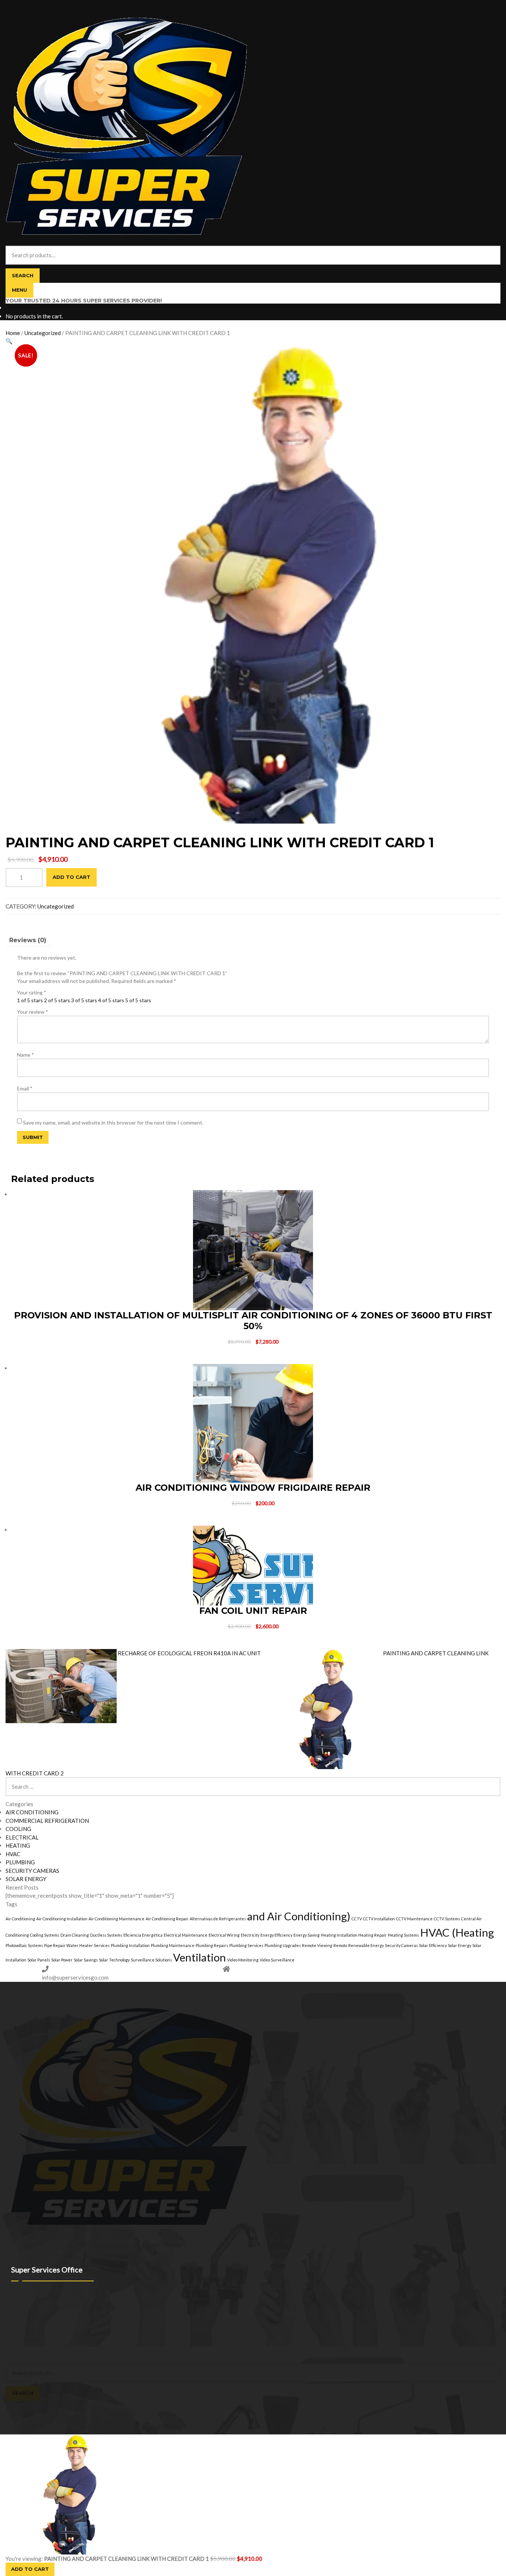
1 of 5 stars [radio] (30, 1000)
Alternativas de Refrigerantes (218, 1919)
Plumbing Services (246, 1945)
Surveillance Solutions (151, 1960)
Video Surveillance (277, 1960)
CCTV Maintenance (414, 1919)
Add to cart (71, 877)
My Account (20, 2352)
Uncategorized (43, 333)
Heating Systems (403, 1935)
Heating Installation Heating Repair (354, 1935)
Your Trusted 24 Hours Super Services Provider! (84, 301)
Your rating (32, 992)
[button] (9, 341)
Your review (33, 1012)
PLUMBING (20, 1862)
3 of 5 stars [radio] (84, 1000)
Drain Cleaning (75, 1935)
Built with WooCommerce (67, 2344)
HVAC (13, 1854)
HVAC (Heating (457, 1932)
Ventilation (199, 1957)
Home (13, 333)
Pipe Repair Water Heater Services (77, 1945)
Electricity (250, 1935)
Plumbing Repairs (212, 1945)
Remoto (340, 1945)
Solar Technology (114, 1960)
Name (26, 1055)
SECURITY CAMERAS (32, 1871)
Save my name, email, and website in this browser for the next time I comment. (113, 1123)
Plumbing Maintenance (173, 1945)
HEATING (18, 1845)
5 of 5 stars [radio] (138, 1000)
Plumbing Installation (130, 1945)
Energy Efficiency (276, 1935)
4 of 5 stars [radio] (111, 1000)
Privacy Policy (21, 2344)
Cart (13, 2405)
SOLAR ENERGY (26, 1879)
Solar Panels (39, 1960)
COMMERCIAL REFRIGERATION (47, 1821)
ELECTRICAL (22, 1837)
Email (25, 1088)
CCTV (357, 1919)
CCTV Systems (447, 1919)
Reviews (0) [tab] (28, 940)
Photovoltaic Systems (24, 1945)
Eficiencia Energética (143, 1935)
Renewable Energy (366, 1945)
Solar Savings (86, 1960)
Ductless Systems (106, 1935)
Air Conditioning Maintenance (116, 1919)
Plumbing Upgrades (283, 1945)
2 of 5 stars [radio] (57, 1000)
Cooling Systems (45, 1935)
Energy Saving (307, 1935)
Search (23, 275)
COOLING (18, 1829)
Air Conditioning (20, 1919)
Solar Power (62, 1960)
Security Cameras (401, 1945)
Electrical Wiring (224, 1935)
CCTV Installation (379, 1919)
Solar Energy (460, 1945)
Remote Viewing (317, 1945)
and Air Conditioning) (299, 1916)
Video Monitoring (243, 1960)
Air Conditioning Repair (167, 1919)
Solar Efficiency (433, 1945)
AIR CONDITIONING (32, 1812)
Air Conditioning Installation (62, 1919)
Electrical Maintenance (186, 1935)
